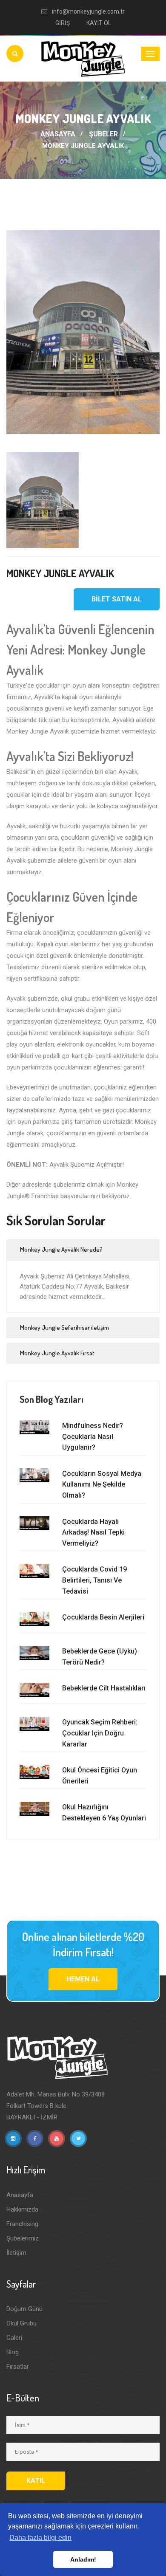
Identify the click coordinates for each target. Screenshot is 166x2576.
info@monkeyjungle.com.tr (88, 11)
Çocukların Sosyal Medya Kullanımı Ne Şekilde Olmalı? (102, 1484)
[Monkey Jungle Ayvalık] (83, 332)
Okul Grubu (21, 2323)
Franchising (22, 2224)
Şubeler (103, 134)
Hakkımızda (22, 2209)
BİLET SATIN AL (117, 599)
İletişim (16, 2253)
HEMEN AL (83, 1979)
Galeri (14, 2338)
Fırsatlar (18, 2367)
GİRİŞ (63, 23)
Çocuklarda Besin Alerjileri (103, 1617)
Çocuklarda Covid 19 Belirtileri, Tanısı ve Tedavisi (94, 1580)
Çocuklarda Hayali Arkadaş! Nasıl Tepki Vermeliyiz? (93, 1532)
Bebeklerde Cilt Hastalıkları (104, 1688)
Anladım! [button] (83, 2559)
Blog (13, 2352)
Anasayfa (20, 2195)
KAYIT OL (99, 23)
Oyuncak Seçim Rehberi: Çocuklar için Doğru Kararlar (100, 1733)
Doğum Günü (24, 2309)
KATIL (36, 2481)
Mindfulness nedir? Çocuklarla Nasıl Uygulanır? (93, 1436)
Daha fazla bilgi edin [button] (40, 2538)
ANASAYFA (58, 134)
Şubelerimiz (23, 2238)
